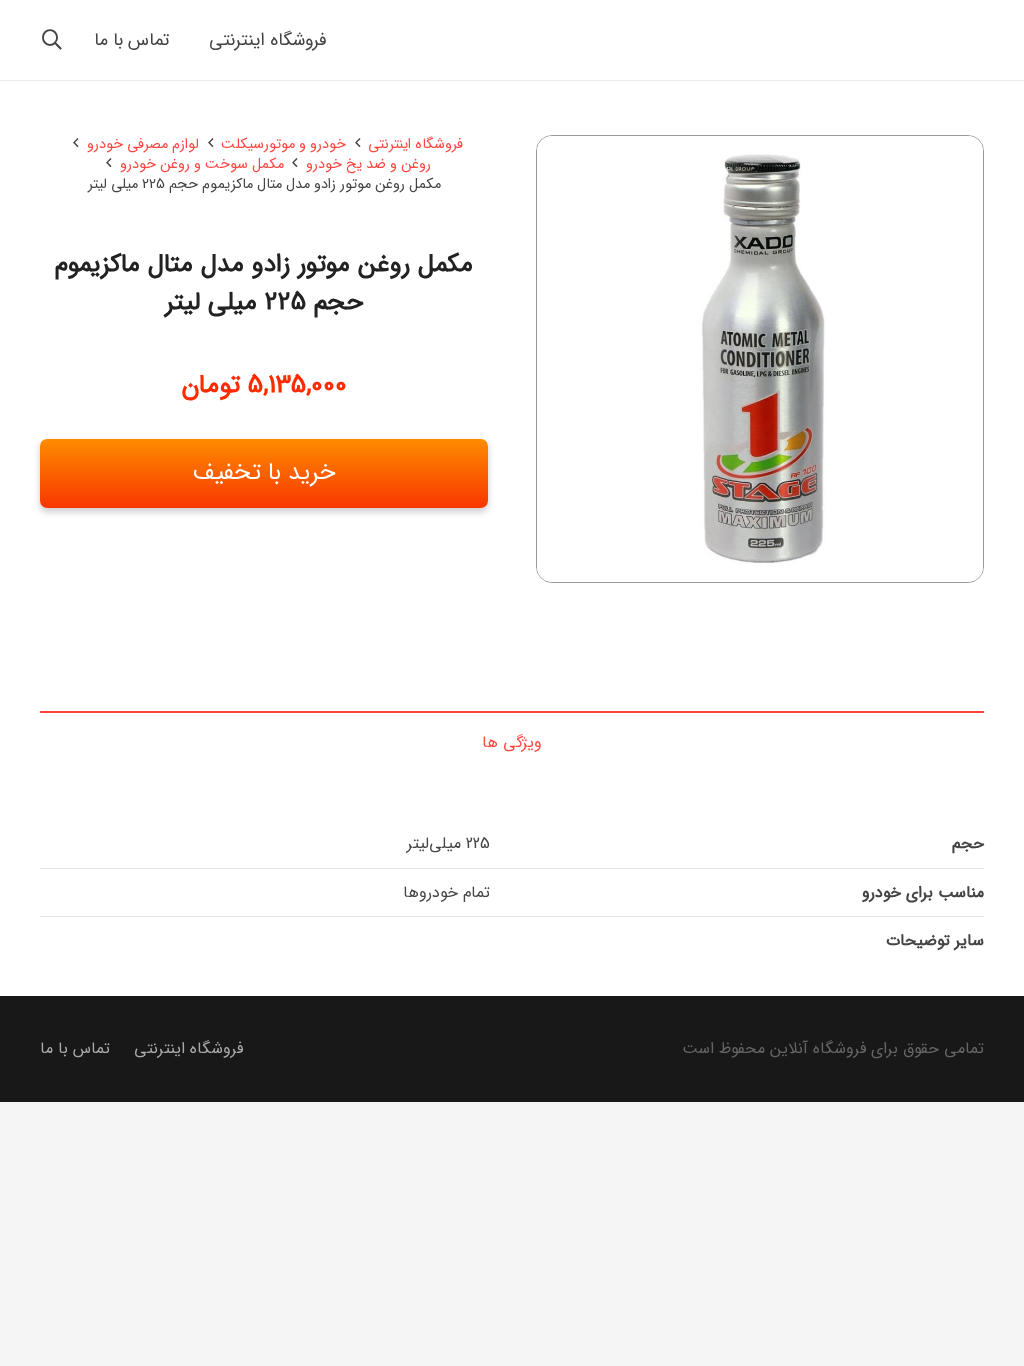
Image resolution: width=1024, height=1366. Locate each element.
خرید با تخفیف (264, 473)
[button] (52, 40)
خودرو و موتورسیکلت (283, 144)
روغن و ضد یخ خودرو (368, 164)
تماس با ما (75, 1048)
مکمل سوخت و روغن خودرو (202, 164)
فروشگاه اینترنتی (415, 144)
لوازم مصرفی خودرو (143, 144)
